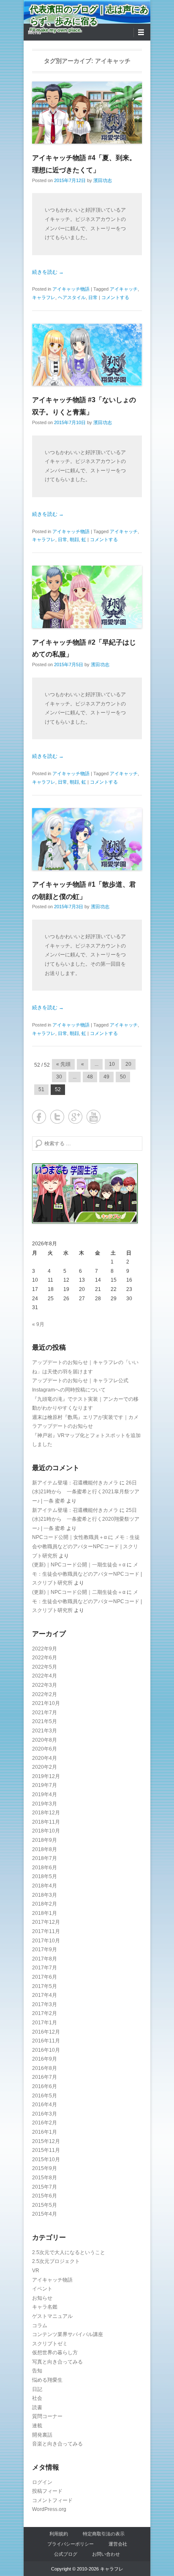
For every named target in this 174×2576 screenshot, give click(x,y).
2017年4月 (45, 1995)
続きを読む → (48, 272)
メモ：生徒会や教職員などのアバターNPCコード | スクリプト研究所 (86, 1546)
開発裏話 (42, 2435)
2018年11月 (46, 1822)
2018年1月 (45, 1913)
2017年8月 (45, 1959)
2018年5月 (45, 1876)
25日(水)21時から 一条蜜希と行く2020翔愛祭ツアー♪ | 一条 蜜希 (86, 1519)
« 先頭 (63, 1064)
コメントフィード (52, 2500)
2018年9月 (45, 1840)
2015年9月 (45, 2168)
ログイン (42, 2482)
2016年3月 (45, 2114)
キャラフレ (44, 297)
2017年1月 (45, 2023)
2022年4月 (45, 1676)
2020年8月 (45, 1740)
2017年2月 (45, 2013)
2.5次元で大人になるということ (69, 2252)
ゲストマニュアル (52, 2316)
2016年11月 (46, 2041)
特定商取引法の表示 (104, 2534)
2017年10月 (46, 1941)
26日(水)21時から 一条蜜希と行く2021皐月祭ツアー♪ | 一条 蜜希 (86, 1492)
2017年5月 (45, 1986)
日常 (93, 297)
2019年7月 (45, 1785)
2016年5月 (45, 2096)
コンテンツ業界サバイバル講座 (68, 2334)
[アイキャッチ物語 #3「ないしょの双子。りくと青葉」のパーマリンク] (87, 355)
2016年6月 (45, 2086)
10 (112, 1064)
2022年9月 (45, 1649)
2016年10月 (46, 2050)
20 (128, 1064)
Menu (34, 33)
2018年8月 (45, 1849)
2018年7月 (45, 1858)
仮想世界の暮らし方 (55, 2353)
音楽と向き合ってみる (57, 2444)
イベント (42, 2289)
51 (41, 1089)
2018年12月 (46, 1813)
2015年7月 (45, 2187)
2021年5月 (45, 1721)
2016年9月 (45, 2059)
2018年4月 (45, 1886)
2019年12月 (46, 1776)
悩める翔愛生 (47, 2380)
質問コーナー (47, 2416)
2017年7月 (45, 1968)
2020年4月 (45, 1758)
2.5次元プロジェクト (56, 2261)
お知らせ (42, 2298)
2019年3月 (45, 1804)
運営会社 (118, 2544)
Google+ (75, 1117)
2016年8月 (45, 2068)
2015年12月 (46, 2141)
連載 (37, 2426)
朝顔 (74, 539)
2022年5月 (45, 1667)
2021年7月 (45, 1713)
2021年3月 (45, 1731)
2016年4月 (45, 2105)
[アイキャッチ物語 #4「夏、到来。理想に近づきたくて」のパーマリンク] (87, 113)
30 (59, 1077)
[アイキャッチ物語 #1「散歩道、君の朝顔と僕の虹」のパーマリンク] (87, 839)
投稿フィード (47, 2491)
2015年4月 (45, 2214)
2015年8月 (45, 2178)
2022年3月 (45, 1685)
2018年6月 (45, 1868)
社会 (37, 2398)
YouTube (94, 1117)
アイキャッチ (124, 289)
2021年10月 (46, 1703)
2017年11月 (46, 1931)
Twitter (57, 1117)
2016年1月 (45, 2132)
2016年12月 (46, 2032)
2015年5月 (45, 2205)
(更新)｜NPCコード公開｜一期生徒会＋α (79, 1565)
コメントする (115, 297)
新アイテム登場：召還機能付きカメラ (75, 1483)
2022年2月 (45, 1694)
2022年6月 (45, 1658)
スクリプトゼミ (50, 2344)
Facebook (39, 1117)
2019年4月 (45, 1794)
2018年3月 (45, 1895)
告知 (37, 2371)
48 (90, 1077)
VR (36, 2271)
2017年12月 (46, 1922)
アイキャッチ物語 (71, 289)
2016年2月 (45, 2123)
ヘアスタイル (72, 297)
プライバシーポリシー (71, 2544)
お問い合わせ (106, 2554)
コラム (40, 2325)
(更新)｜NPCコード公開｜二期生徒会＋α (79, 1592)
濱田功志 (103, 180)
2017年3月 (45, 2004)
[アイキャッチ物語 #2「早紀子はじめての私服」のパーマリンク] (87, 597)
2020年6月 (45, 1749)
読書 (37, 2407)
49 (106, 1077)
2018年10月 (46, 1831)
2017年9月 (45, 1950)
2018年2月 (45, 1904)
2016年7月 (45, 2077)
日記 (37, 2389)
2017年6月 (45, 1977)
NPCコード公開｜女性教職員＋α (69, 1537)
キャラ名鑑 (45, 2307)
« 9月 (38, 1324)
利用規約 (59, 2534)
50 (123, 1077)
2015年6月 (45, 2196)
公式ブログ (66, 2554)
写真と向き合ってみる (57, 2362)
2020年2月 (45, 1767)
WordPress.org (49, 2509)
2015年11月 (46, 2150)
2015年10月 (46, 2159)
